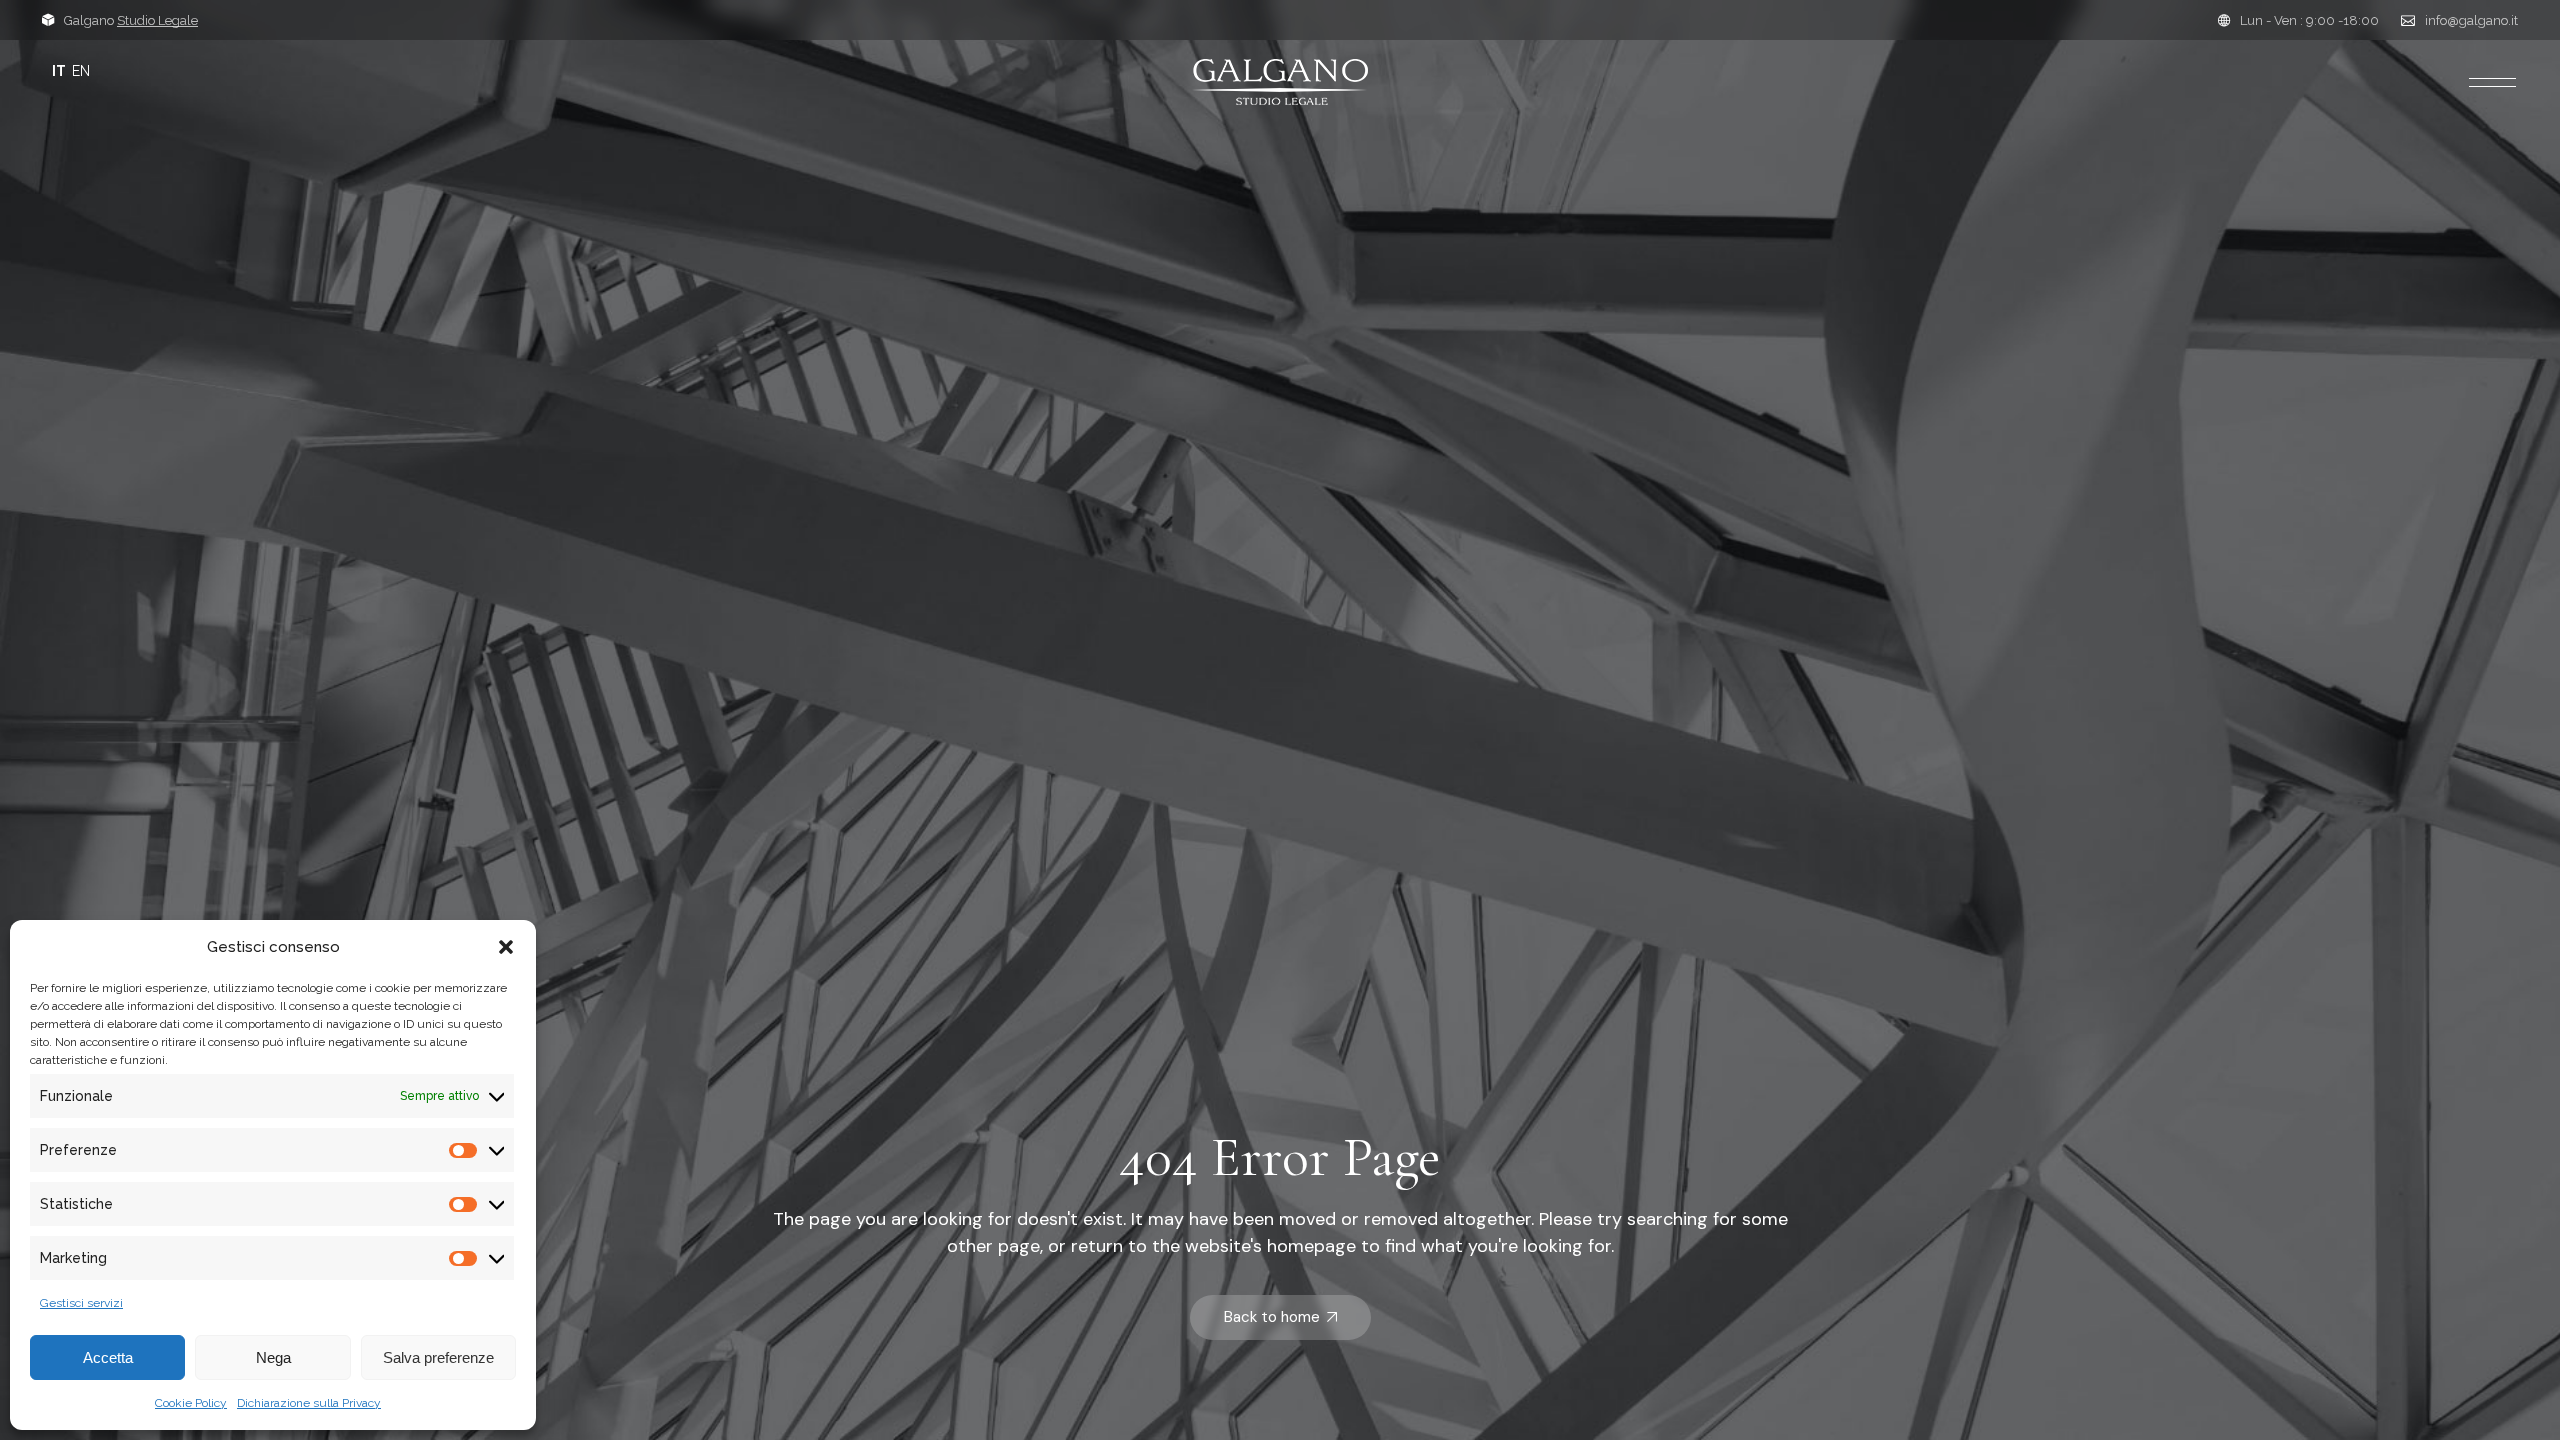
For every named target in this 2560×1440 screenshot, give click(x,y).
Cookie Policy (191, 1403)
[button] (506, 947)
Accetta (108, 1357)
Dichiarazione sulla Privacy (309, 1403)
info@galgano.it (2471, 20)
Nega (273, 1357)
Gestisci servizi (81, 1303)
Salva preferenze (438, 1357)
